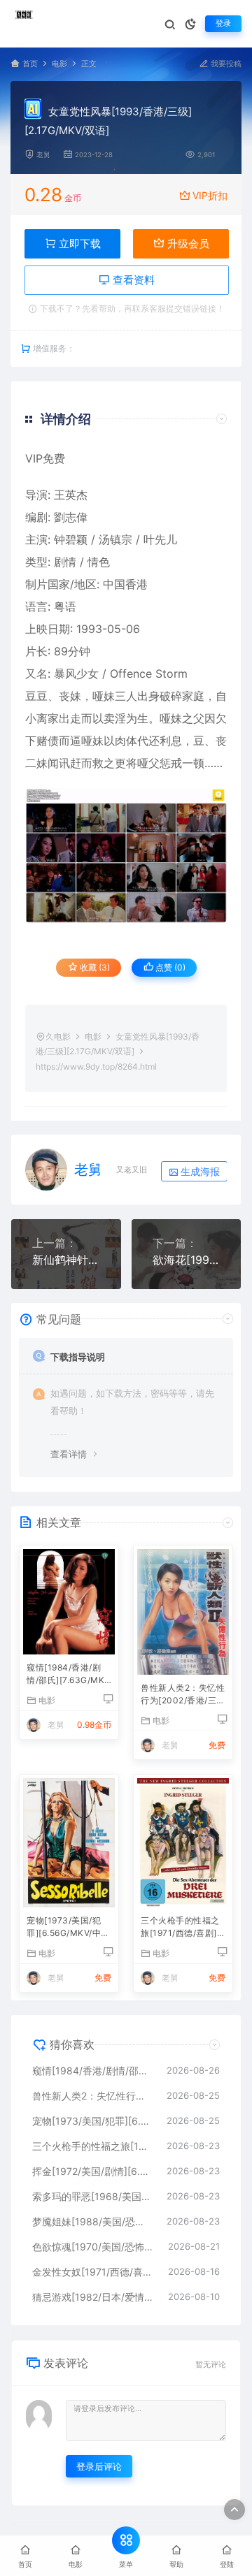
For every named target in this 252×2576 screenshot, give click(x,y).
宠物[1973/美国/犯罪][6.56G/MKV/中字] (64, 1928)
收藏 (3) (94, 967)
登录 (223, 23)
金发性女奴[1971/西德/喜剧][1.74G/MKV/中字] (93, 2272)
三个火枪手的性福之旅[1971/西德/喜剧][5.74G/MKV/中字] (180, 1928)
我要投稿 (225, 64)
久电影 (58, 1036)
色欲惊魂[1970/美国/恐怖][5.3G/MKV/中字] (93, 2247)
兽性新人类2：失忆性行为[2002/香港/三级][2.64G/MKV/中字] (183, 1695)
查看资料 (132, 280)
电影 (59, 64)
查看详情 (69, 1454)
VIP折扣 (210, 195)
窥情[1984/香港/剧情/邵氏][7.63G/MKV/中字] (65, 1675)
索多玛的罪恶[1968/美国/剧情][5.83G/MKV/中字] (92, 2196)
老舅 (43, 155)
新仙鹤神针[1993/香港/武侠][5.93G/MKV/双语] (66, 1260)
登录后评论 (99, 2466)
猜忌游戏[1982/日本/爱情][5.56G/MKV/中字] (93, 2297)
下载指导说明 (78, 1357)
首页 (30, 64)
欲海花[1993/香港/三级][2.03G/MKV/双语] (187, 1260)
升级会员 (187, 243)
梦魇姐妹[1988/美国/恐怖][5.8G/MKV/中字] (92, 2221)
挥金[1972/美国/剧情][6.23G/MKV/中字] (92, 2171)
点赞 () (169, 967)
